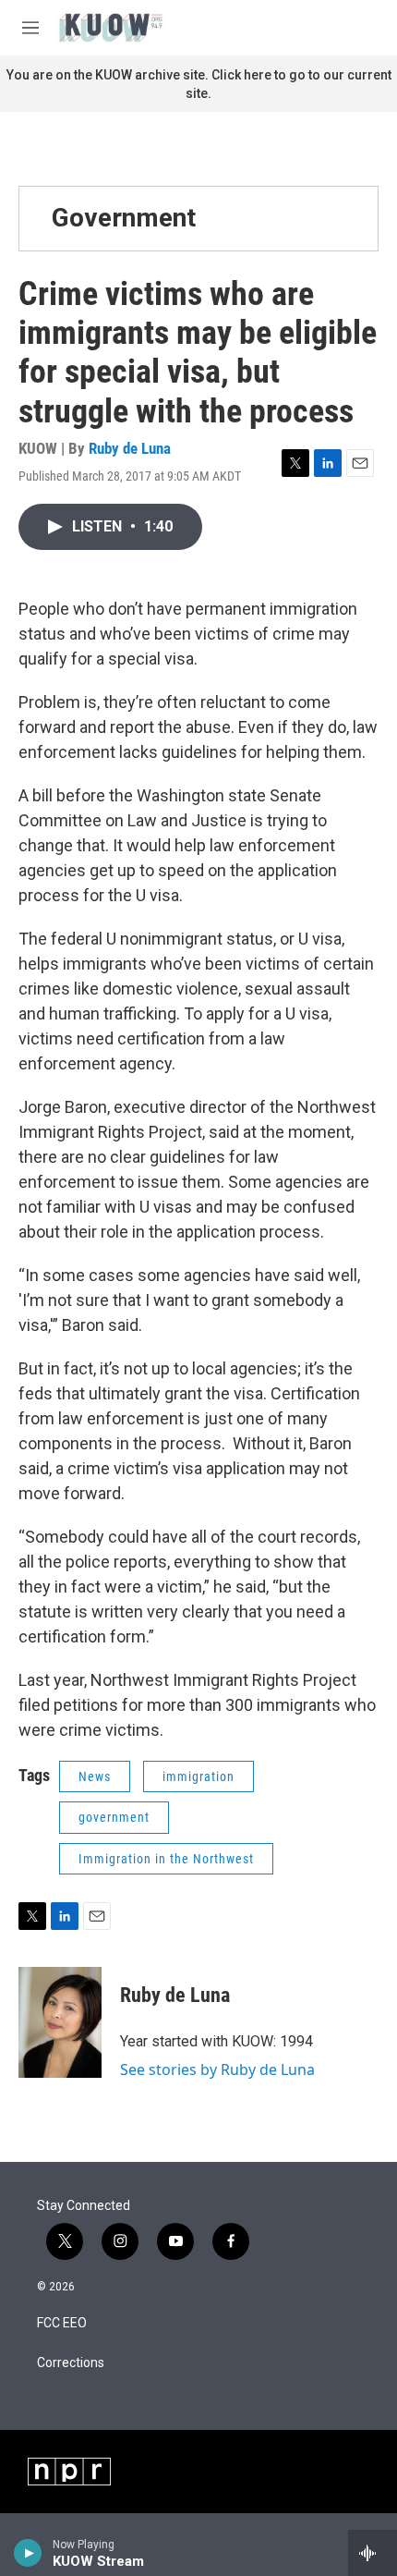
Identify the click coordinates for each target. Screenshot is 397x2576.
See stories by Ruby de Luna (217, 2069)
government (114, 1817)
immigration (198, 1776)
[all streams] (373, 2553)
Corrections (71, 2363)
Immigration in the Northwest (166, 1859)
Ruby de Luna (130, 448)
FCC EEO (62, 2323)
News (95, 1776)
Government (124, 218)
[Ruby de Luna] (60, 2022)
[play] (28, 2553)
